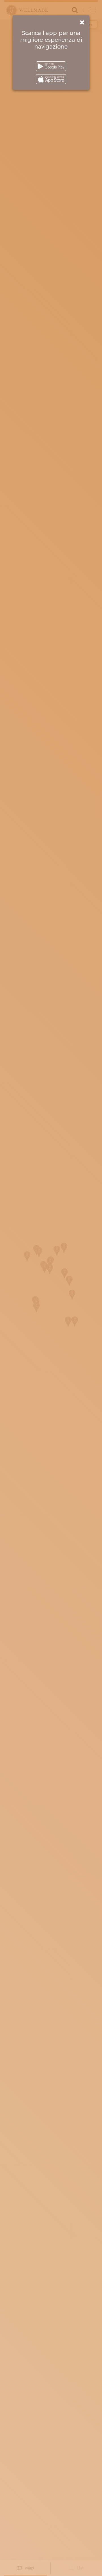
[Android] (51, 66)
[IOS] (51, 79)
